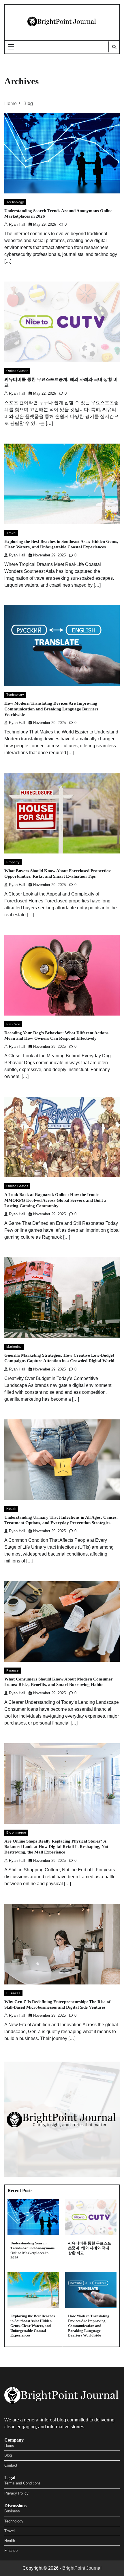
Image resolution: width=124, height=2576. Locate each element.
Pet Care (13, 1024)
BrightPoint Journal (82, 2568)
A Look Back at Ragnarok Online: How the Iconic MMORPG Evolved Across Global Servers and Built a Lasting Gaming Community (55, 1200)
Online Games (17, 371)
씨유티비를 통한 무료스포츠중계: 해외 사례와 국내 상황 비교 (90, 2248)
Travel (11, 533)
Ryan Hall (17, 225)
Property (13, 862)
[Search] (114, 47)
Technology (15, 202)
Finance (13, 1670)
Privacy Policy (16, 2493)
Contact (11, 2465)
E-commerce (16, 1832)
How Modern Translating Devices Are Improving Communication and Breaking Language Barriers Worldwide (51, 709)
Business (13, 1993)
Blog (8, 2455)
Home (9, 2445)
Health (11, 1509)
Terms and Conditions (22, 2483)
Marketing (14, 1347)
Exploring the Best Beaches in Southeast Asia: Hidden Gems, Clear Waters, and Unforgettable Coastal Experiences (33, 2326)
